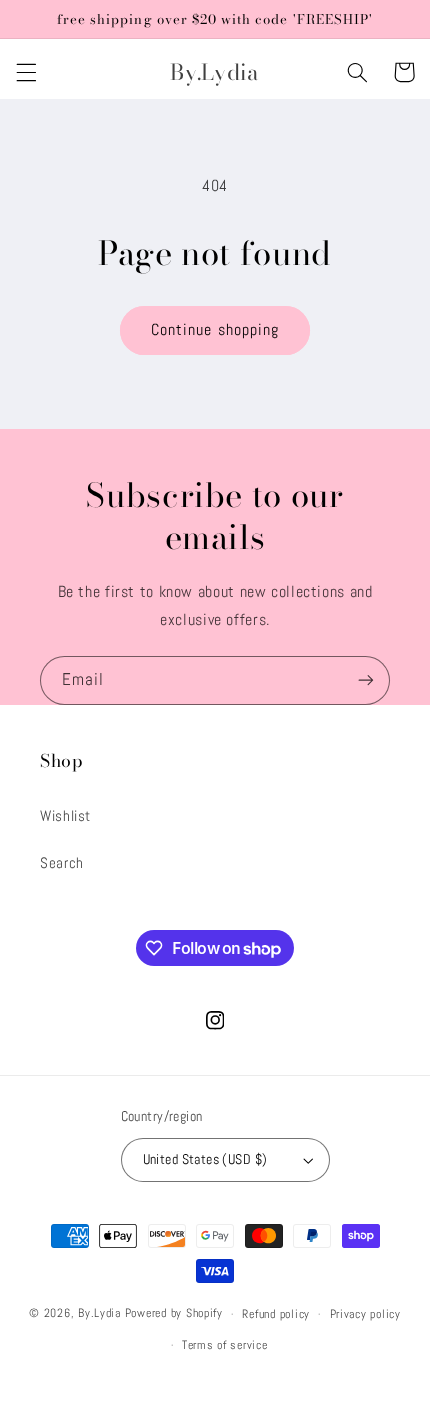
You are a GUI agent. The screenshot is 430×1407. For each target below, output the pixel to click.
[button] (26, 72)
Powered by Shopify (174, 1314)
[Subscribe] (366, 680)
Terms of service (225, 1345)
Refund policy (276, 1314)
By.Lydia (99, 1314)
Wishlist (65, 816)
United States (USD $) (205, 1159)
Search (62, 863)
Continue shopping (215, 330)
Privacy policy (365, 1314)
